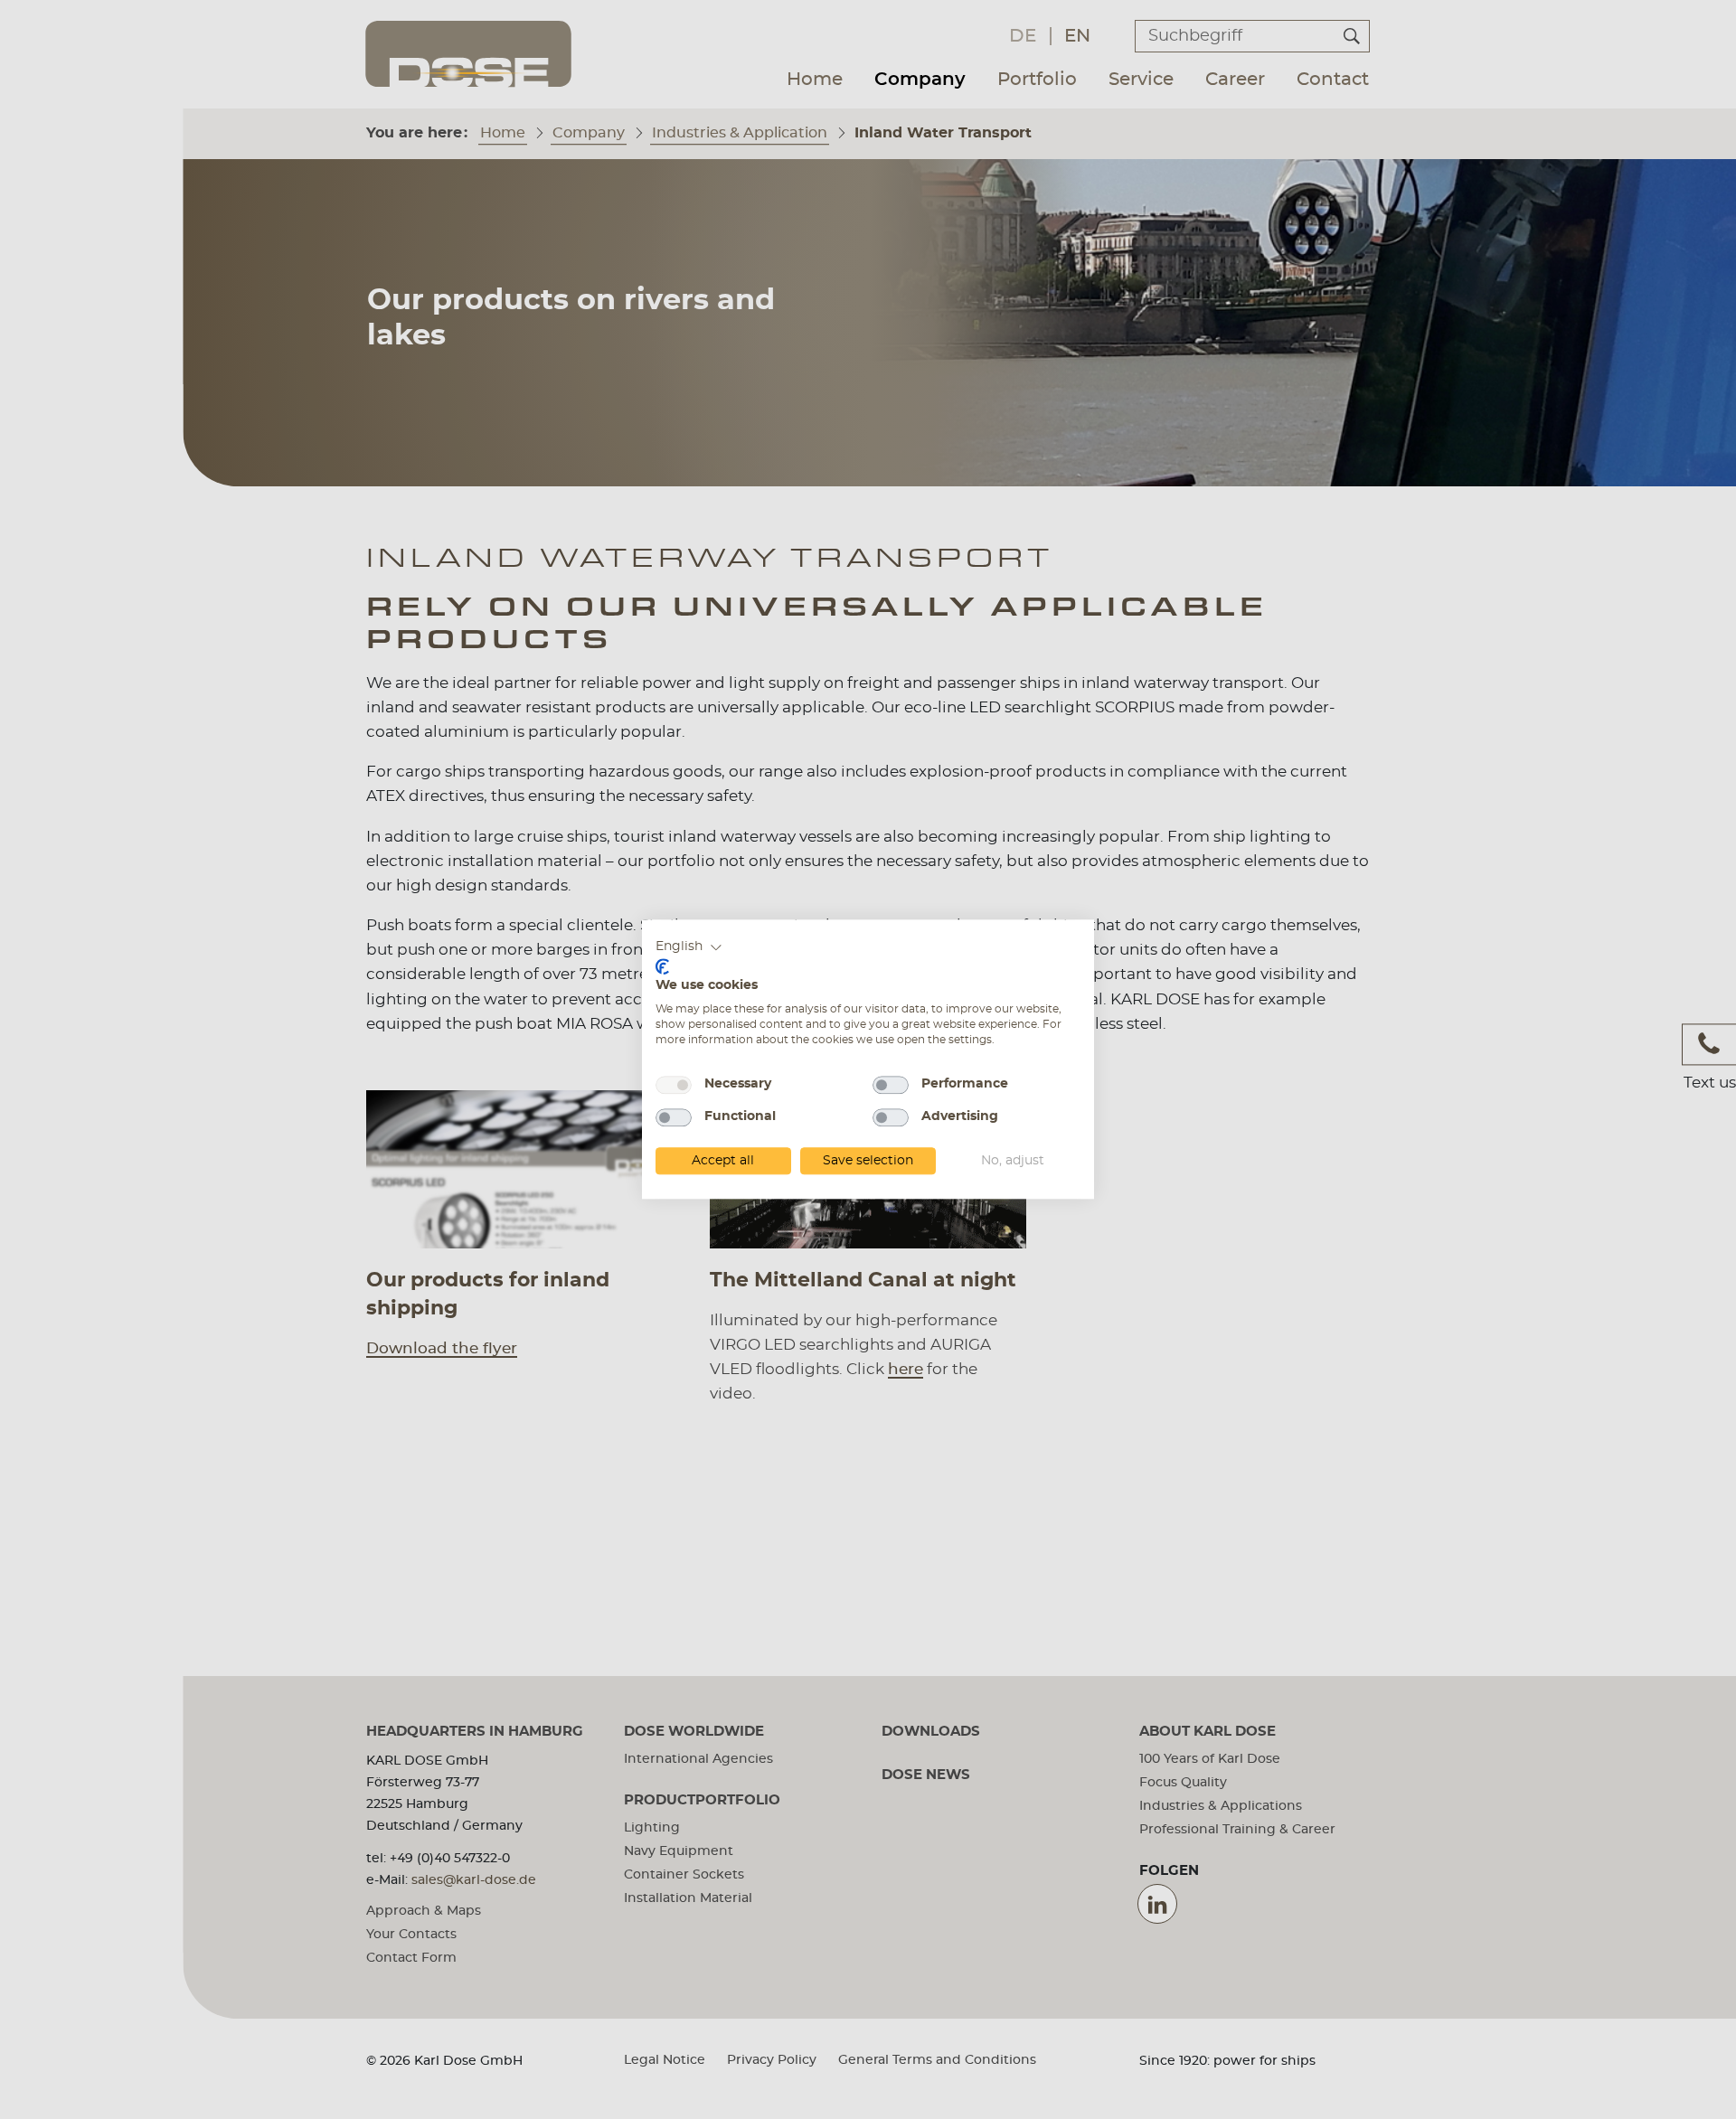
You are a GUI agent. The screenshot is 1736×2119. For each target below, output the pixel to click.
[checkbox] (674, 1085)
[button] (689, 947)
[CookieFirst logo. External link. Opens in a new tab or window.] (662, 966)
